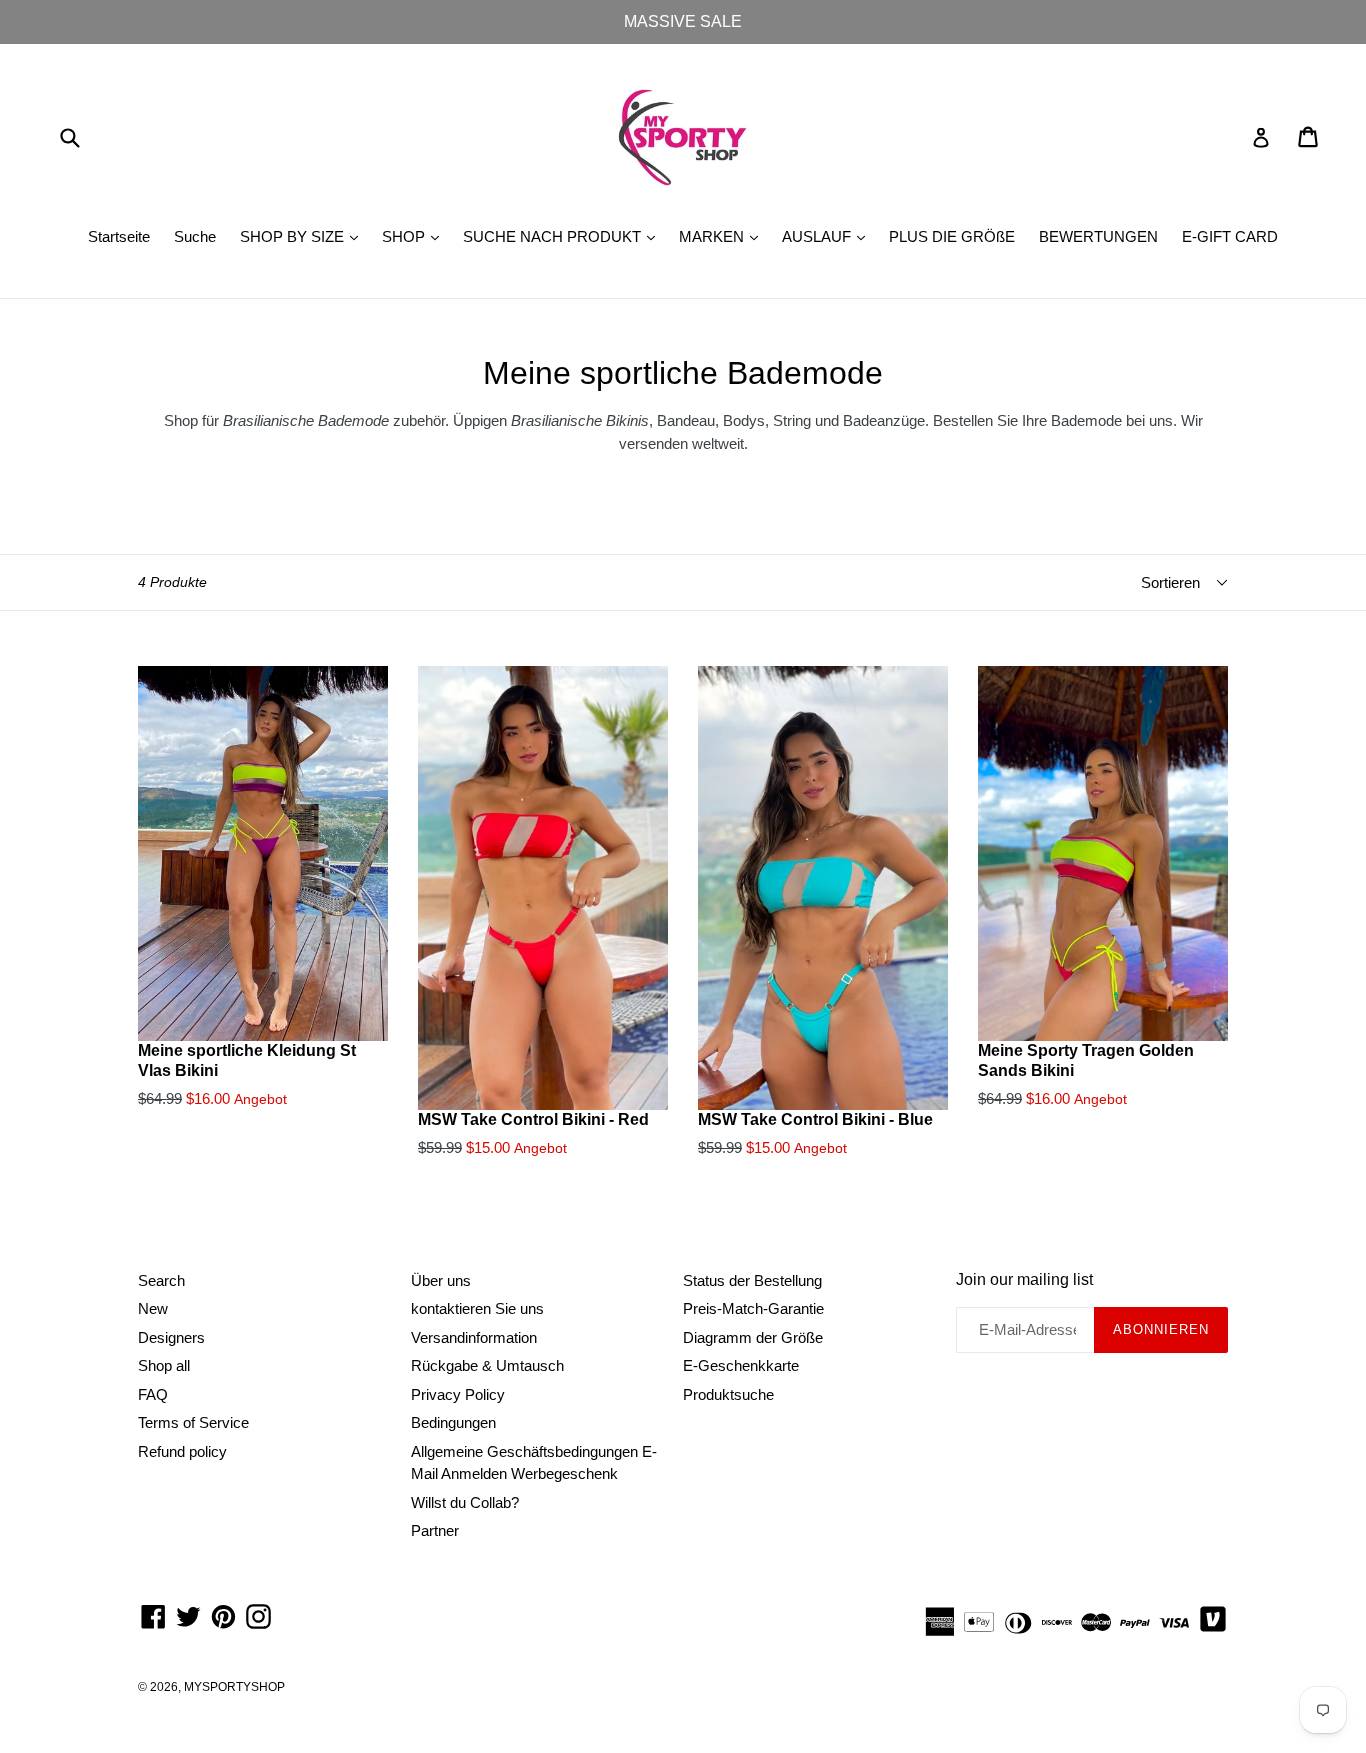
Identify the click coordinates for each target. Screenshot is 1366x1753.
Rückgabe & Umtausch (487, 1365)
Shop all (164, 1365)
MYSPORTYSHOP (234, 1687)
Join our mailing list (1024, 1279)
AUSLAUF (828, 236)
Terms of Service (193, 1422)
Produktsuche (728, 1394)
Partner (435, 1530)
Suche (195, 236)
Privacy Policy (458, 1394)
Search (161, 1280)
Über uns (441, 1280)
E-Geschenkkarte (741, 1365)
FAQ (153, 1394)
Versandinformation (474, 1337)
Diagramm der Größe (753, 1337)
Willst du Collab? (465, 1502)
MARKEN (723, 236)
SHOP (415, 236)
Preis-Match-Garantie (753, 1308)
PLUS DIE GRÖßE (952, 236)
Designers (171, 1337)
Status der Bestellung (752, 1280)
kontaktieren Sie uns (477, 1308)
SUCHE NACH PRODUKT (564, 236)
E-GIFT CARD (1230, 236)
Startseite (119, 236)
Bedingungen (453, 1422)
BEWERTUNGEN (1098, 236)
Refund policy (182, 1451)
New (153, 1308)
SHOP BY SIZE (304, 236)
